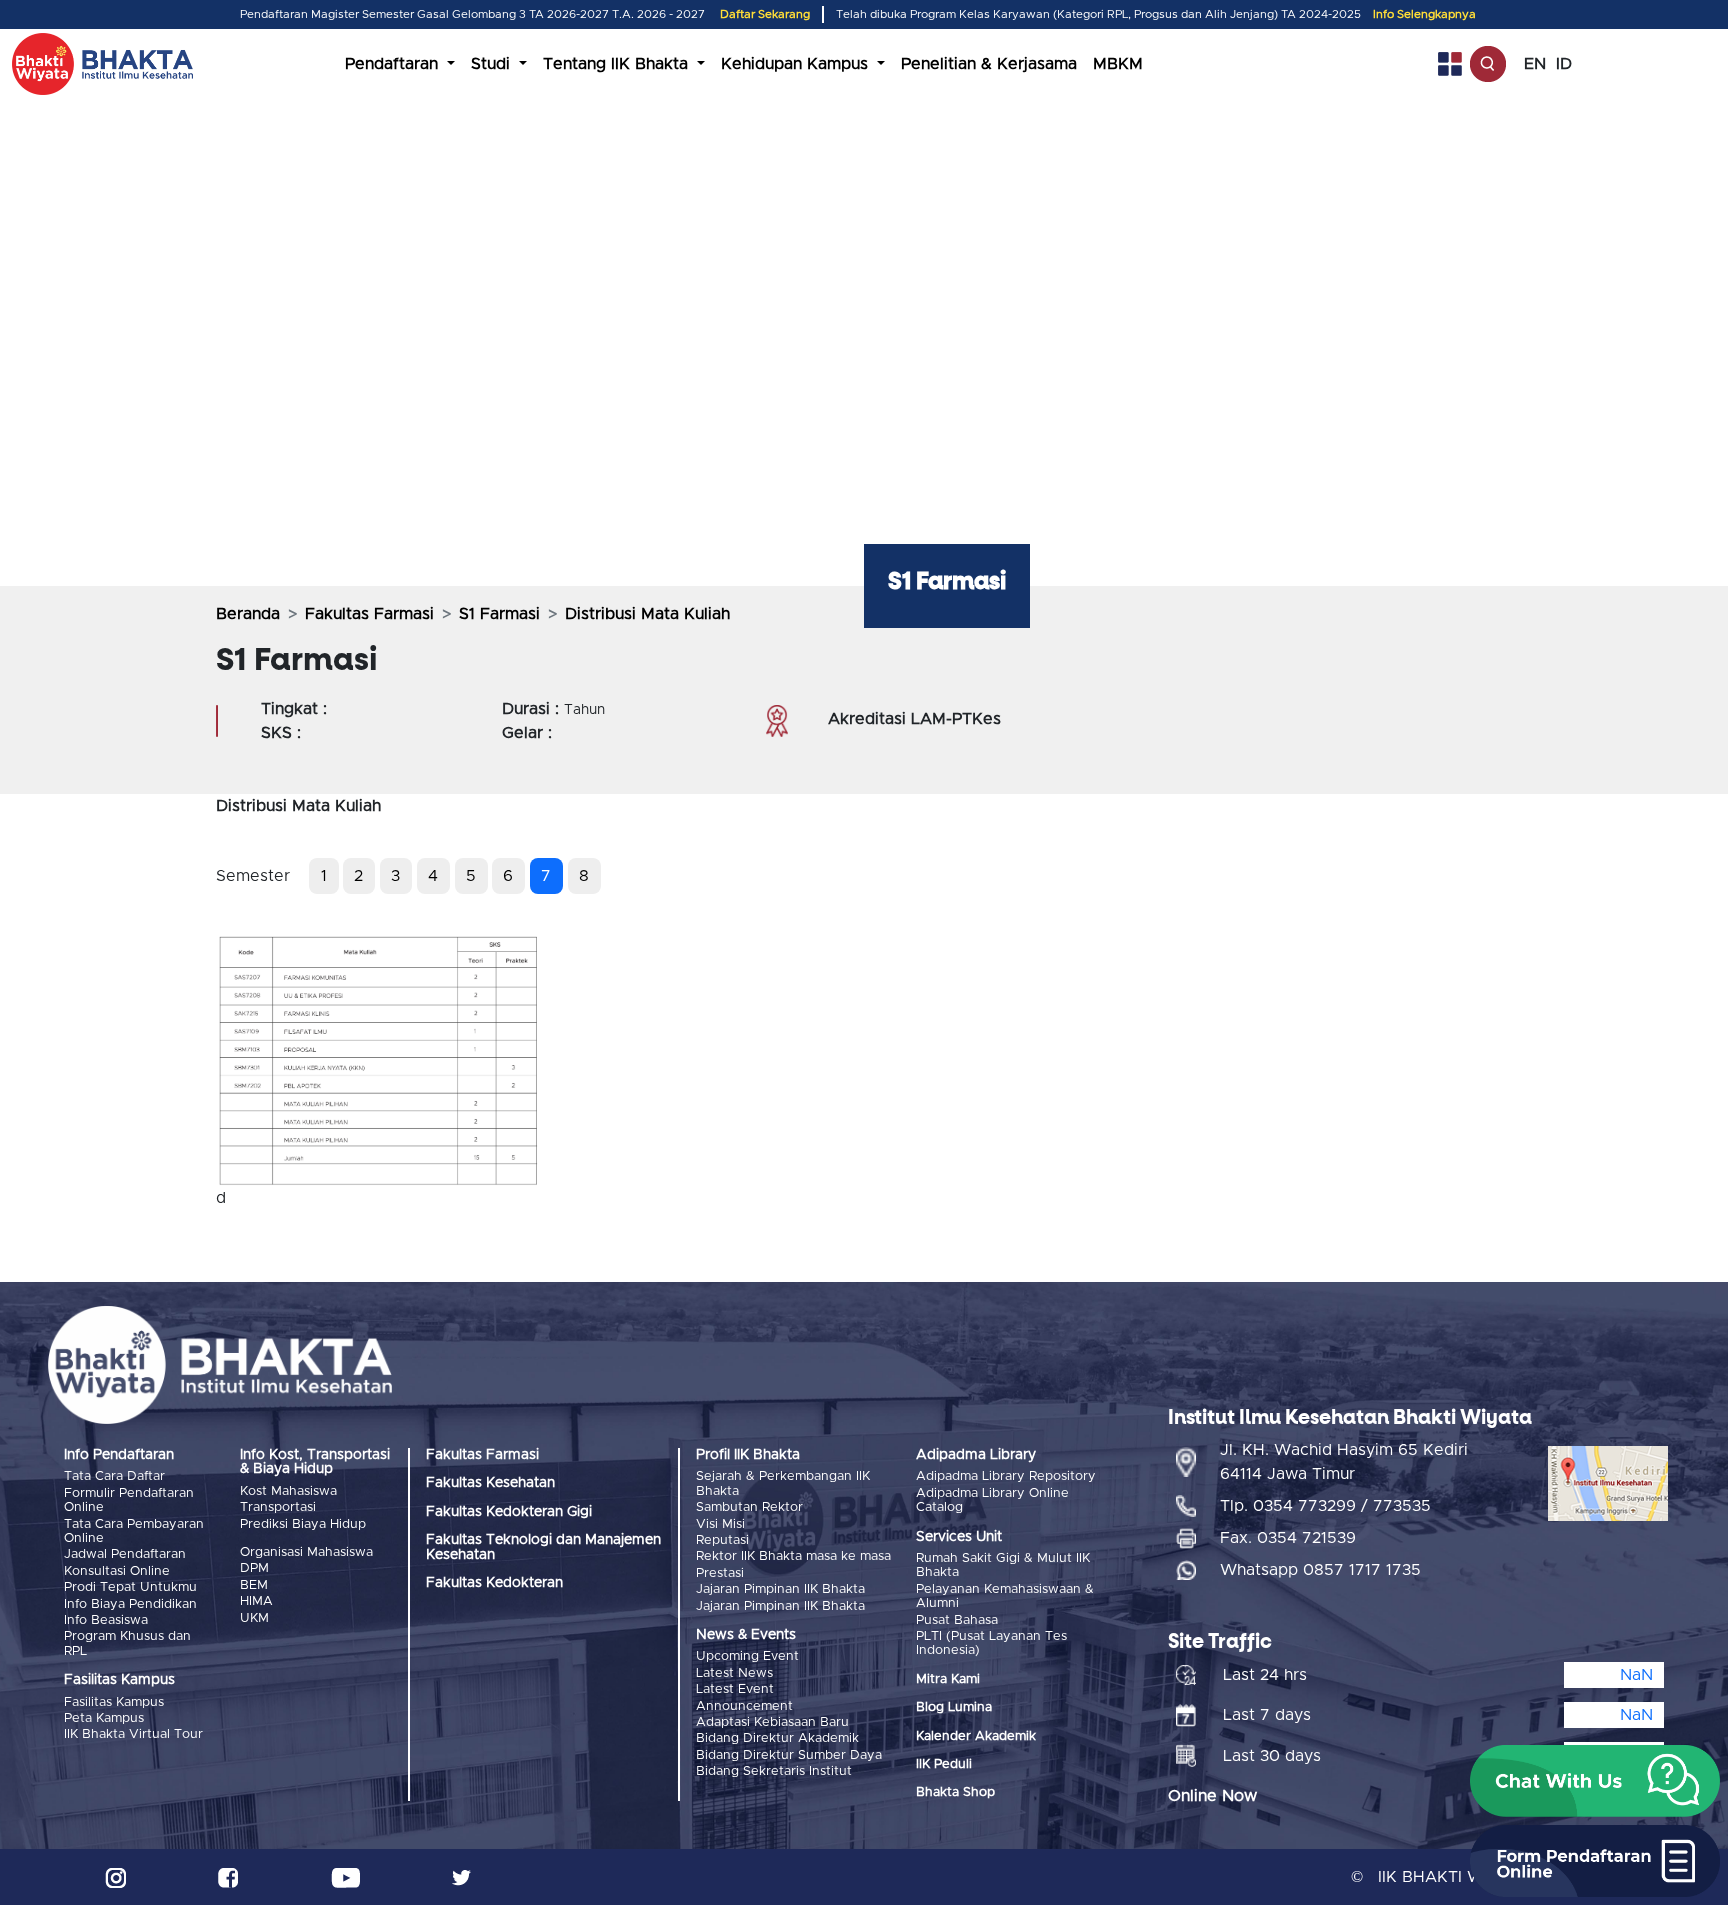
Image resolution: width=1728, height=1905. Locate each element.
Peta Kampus (104, 1718)
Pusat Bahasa (957, 1620)
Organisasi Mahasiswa (306, 1552)
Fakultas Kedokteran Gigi (509, 1512)
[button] (1595, 1781)
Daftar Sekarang (765, 14)
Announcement (744, 1706)
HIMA (256, 1601)
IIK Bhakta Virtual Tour (133, 1734)
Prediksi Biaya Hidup (303, 1524)
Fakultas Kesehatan (490, 1483)
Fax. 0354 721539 (1288, 1538)
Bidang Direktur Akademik (777, 1738)
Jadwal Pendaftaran (125, 1554)
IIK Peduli (944, 1764)
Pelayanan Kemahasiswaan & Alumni (1005, 1596)
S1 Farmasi (499, 614)
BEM (254, 1585)
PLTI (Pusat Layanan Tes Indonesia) (991, 1643)
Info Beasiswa (106, 1620)
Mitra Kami (948, 1679)
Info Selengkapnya (1424, 14)
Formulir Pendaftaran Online (129, 1500)
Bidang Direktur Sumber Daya (789, 1755)
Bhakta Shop (955, 1792)
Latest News (734, 1673)
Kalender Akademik (976, 1736)
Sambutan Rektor (749, 1507)
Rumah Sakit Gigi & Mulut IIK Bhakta (1003, 1565)
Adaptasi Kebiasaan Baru (772, 1722)
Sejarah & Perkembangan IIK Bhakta (783, 1483)
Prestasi (720, 1573)
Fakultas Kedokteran (494, 1583)
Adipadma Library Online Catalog (992, 1500)
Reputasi (722, 1540)
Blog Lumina (954, 1707)
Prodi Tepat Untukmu (130, 1587)
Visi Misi (720, 1524)
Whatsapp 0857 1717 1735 (1320, 1570)
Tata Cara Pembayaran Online (134, 1531)
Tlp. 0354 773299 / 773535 (1325, 1506)
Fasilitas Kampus (114, 1702)
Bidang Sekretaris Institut (774, 1771)
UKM (254, 1618)
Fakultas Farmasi (369, 614)
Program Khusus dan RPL (127, 1643)
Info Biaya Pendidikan (130, 1604)
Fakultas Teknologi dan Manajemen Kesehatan (543, 1547)
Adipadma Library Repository (1006, 1476)
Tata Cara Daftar (114, 1476)
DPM (254, 1568)
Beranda (248, 614)
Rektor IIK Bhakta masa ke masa (793, 1556)
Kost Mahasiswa (288, 1491)
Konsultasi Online (117, 1571)
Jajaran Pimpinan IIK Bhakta (780, 1589)
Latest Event (735, 1689)
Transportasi (278, 1507)
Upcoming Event (747, 1656)
